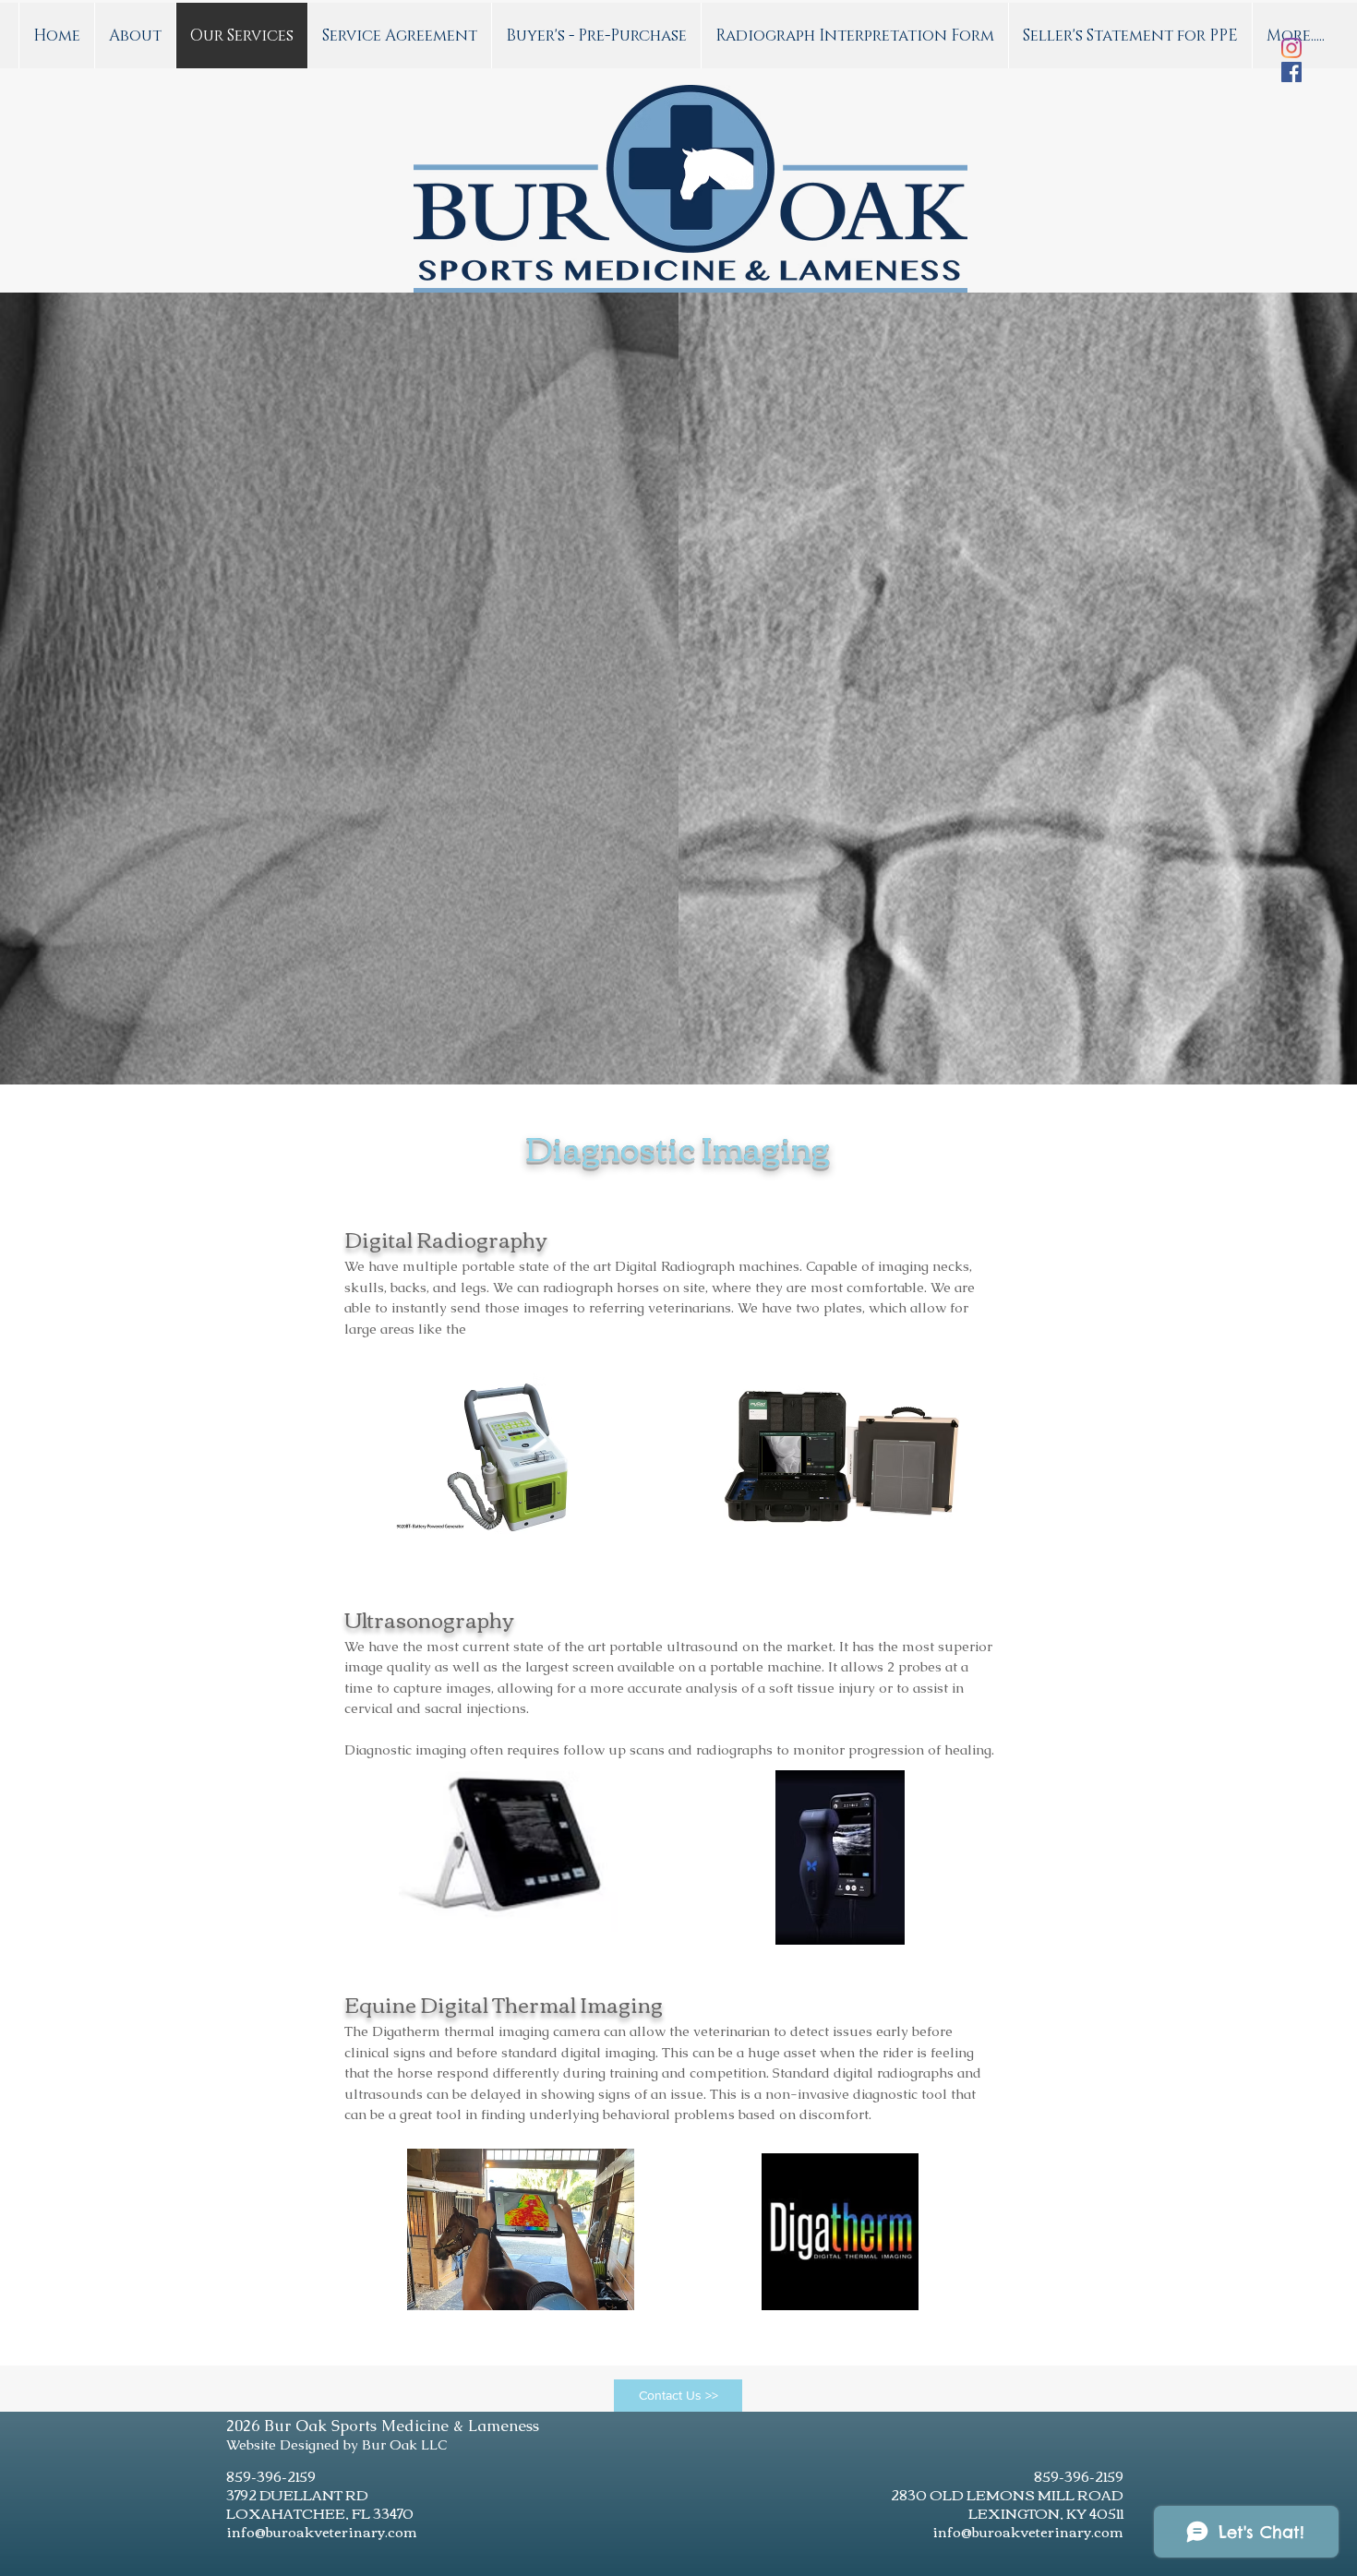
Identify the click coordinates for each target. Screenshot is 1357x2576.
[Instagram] (1291, 48)
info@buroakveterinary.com (322, 2531)
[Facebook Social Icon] (1291, 72)
